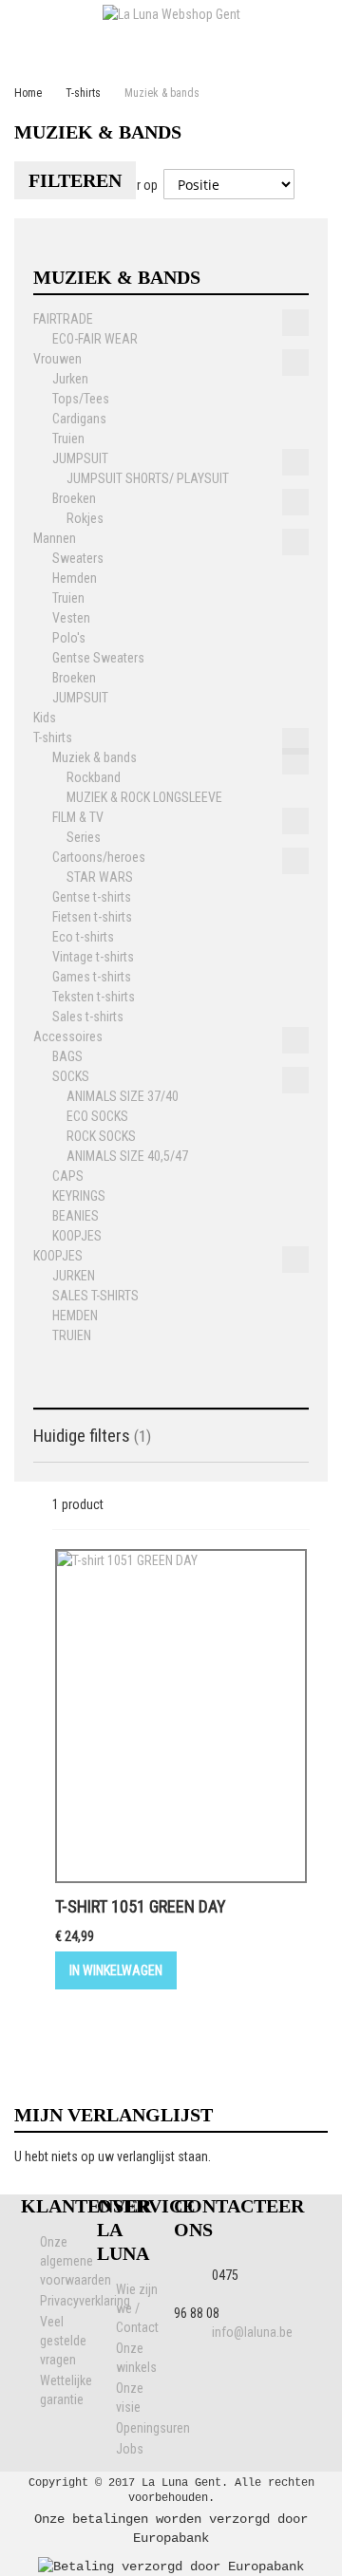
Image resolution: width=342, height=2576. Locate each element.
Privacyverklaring (85, 2301)
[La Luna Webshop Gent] (171, 14)
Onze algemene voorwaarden (76, 2261)
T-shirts (83, 93)
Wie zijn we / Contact (137, 2308)
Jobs (130, 2449)
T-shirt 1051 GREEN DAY (141, 1906)
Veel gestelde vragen (63, 2341)
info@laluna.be (252, 2332)
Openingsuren (153, 2428)
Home (28, 93)
